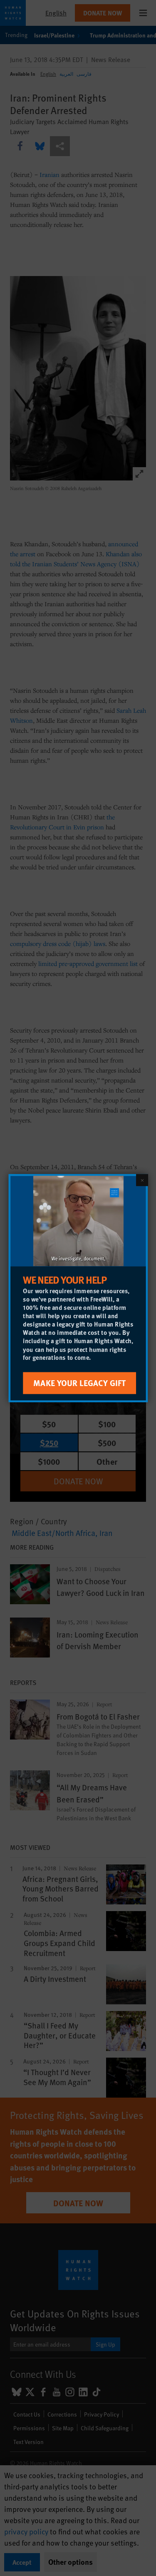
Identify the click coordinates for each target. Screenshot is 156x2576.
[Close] (142, 1180)
